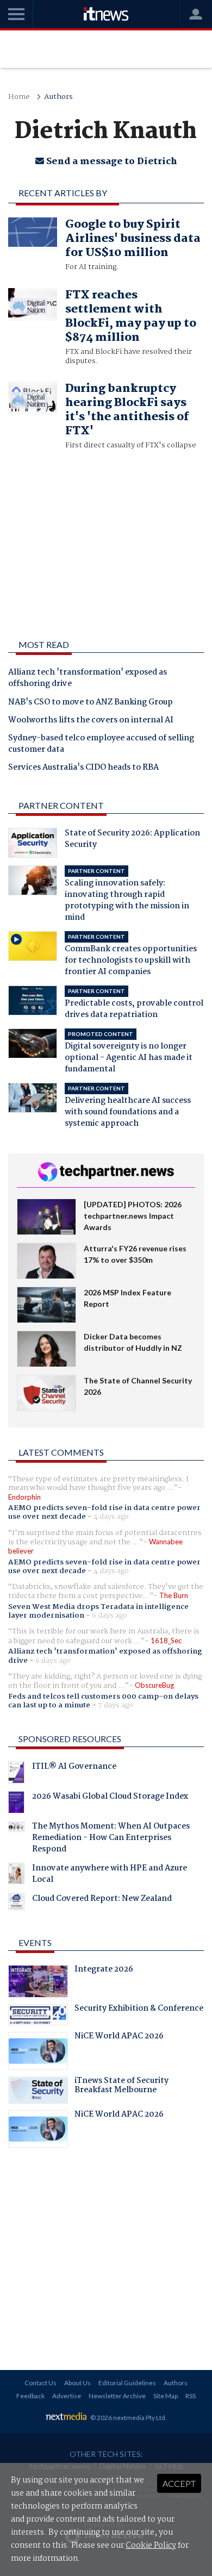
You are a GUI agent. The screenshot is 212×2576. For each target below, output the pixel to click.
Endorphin (24, 1497)
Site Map (166, 2396)
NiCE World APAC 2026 (119, 2037)
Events (35, 1942)
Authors (58, 97)
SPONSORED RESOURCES (70, 1739)
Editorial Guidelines (127, 2383)
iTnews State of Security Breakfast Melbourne (121, 2087)
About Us (77, 2383)
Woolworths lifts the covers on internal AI (91, 721)
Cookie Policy (151, 2546)
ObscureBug (154, 1685)
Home (19, 97)
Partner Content (61, 805)
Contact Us (40, 2383)
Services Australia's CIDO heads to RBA (83, 768)
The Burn (174, 1595)
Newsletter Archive (117, 2396)
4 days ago (111, 1517)
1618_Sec (166, 1641)
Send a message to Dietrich (111, 162)
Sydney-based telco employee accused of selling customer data (101, 744)
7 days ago (116, 1705)
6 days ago (110, 1616)
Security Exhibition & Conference (139, 2010)
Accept (179, 2483)
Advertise (67, 2396)
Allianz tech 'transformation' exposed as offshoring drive (88, 679)
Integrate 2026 (104, 1970)
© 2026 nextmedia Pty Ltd (128, 2418)
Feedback (30, 2396)
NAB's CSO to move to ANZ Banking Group (91, 703)
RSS (191, 2396)
